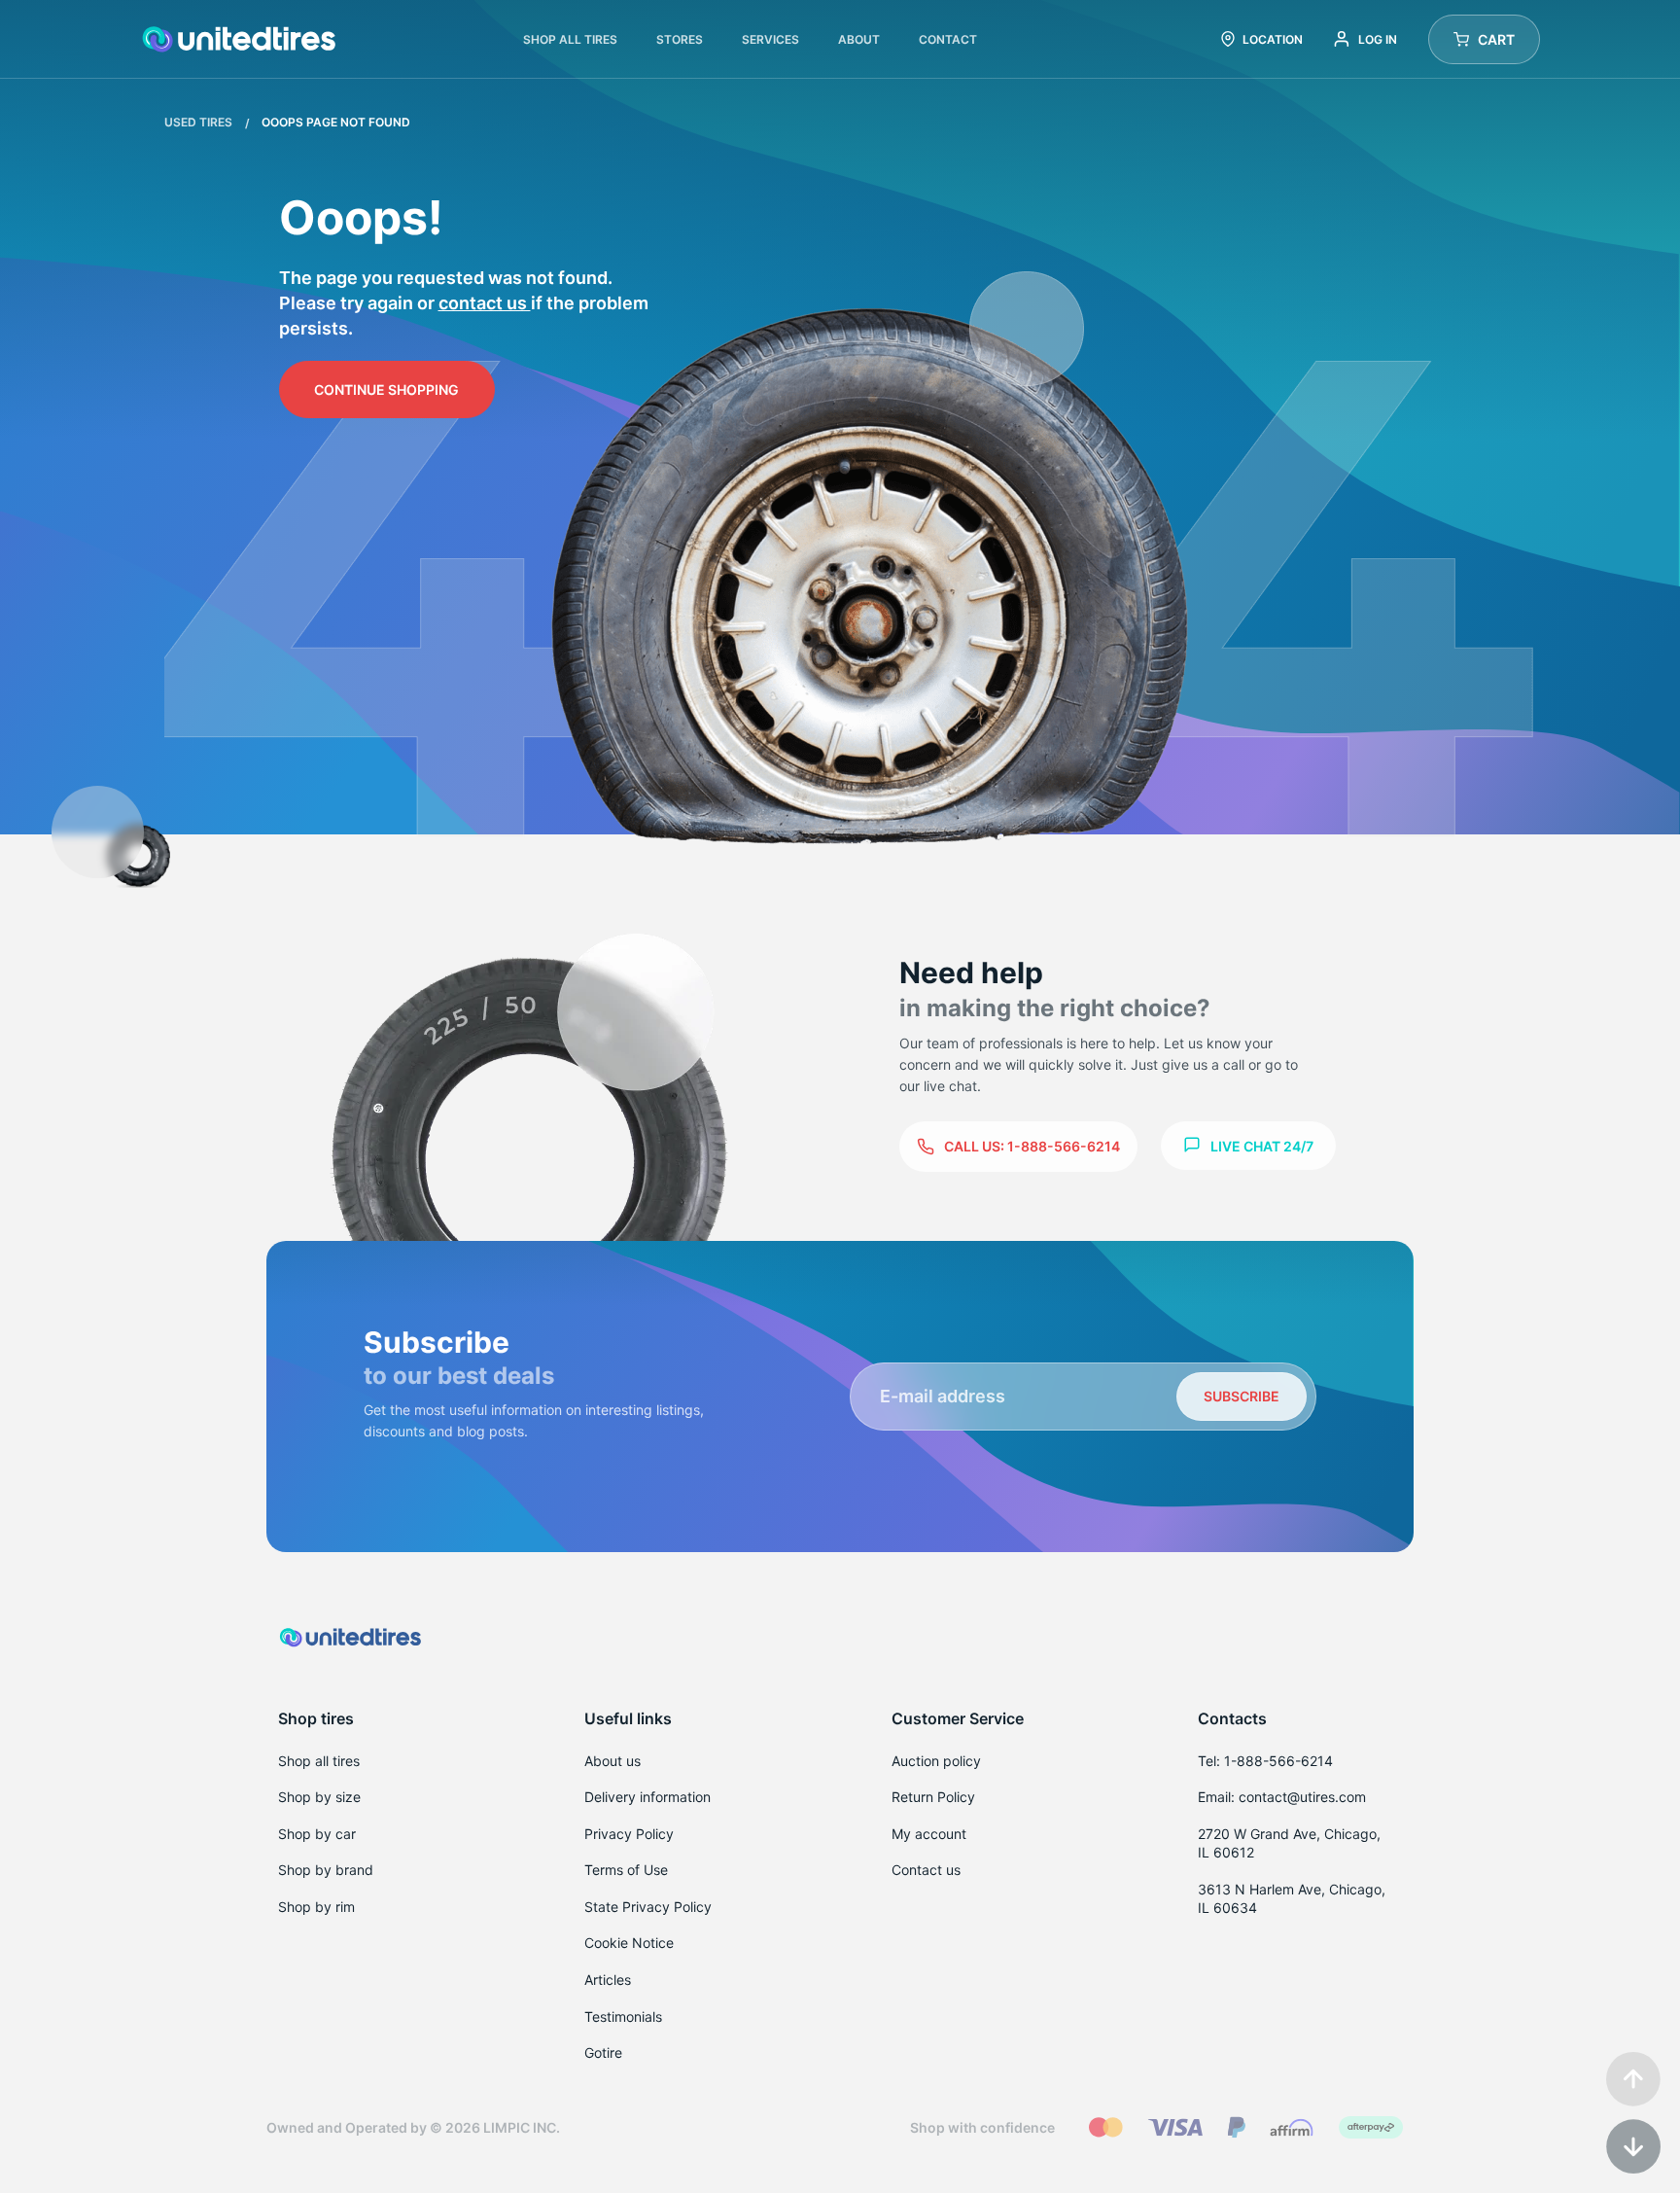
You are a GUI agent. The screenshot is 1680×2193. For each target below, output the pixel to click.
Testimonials (623, 2016)
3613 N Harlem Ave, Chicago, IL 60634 (1292, 1899)
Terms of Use (626, 1870)
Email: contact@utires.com (1282, 1797)
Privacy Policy (629, 1834)
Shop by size (319, 1797)
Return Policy (933, 1797)
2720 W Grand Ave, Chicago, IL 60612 (1289, 1843)
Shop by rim (316, 1907)
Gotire (603, 2052)
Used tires (200, 122)
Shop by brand (326, 1870)
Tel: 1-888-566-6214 (1265, 1761)
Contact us (485, 303)
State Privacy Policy (648, 1907)
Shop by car (317, 1834)
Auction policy (936, 1761)
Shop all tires (319, 1761)
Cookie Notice (629, 1943)
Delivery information (647, 1797)
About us (612, 1761)
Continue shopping (386, 389)
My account (929, 1834)
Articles (608, 1980)
